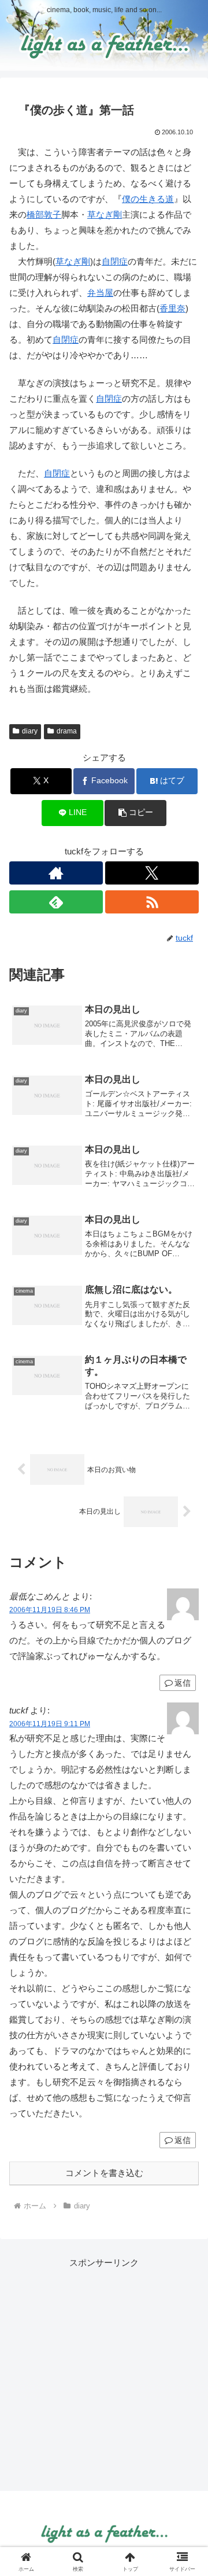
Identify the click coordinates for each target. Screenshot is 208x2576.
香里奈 (172, 308)
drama (67, 731)
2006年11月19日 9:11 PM (50, 1724)
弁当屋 (100, 293)
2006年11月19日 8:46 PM (50, 1610)
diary (30, 731)
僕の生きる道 (148, 199)
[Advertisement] (104, 2375)
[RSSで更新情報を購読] (152, 902)
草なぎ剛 (105, 214)
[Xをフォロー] (152, 873)
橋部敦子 (44, 214)
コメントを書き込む (104, 2173)
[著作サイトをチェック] (56, 873)
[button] (135, 813)
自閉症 (115, 261)
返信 (183, 1683)
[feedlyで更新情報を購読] (56, 902)
